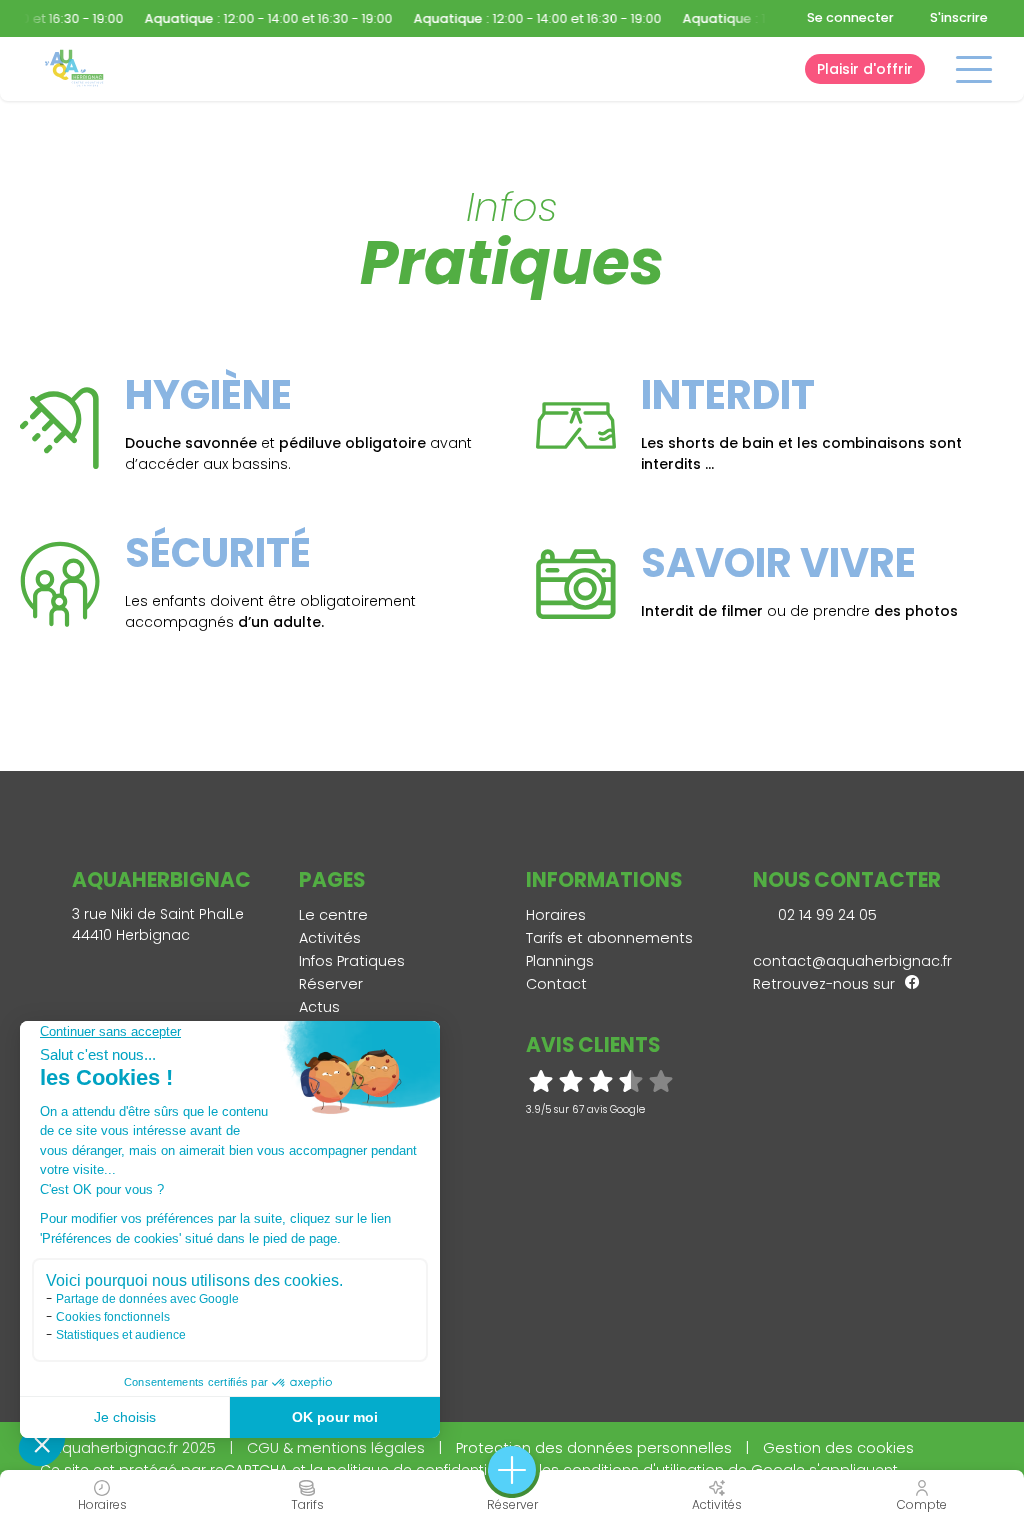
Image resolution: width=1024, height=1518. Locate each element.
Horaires (556, 915)
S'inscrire (959, 17)
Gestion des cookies (838, 1448)
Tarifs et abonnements (609, 938)
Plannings (560, 961)
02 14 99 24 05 (825, 915)
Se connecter (850, 17)
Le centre (333, 915)
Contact (556, 984)
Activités (330, 938)
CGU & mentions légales (336, 1448)
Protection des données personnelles (594, 1448)
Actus (319, 1007)
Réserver (331, 984)
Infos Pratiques (352, 961)
